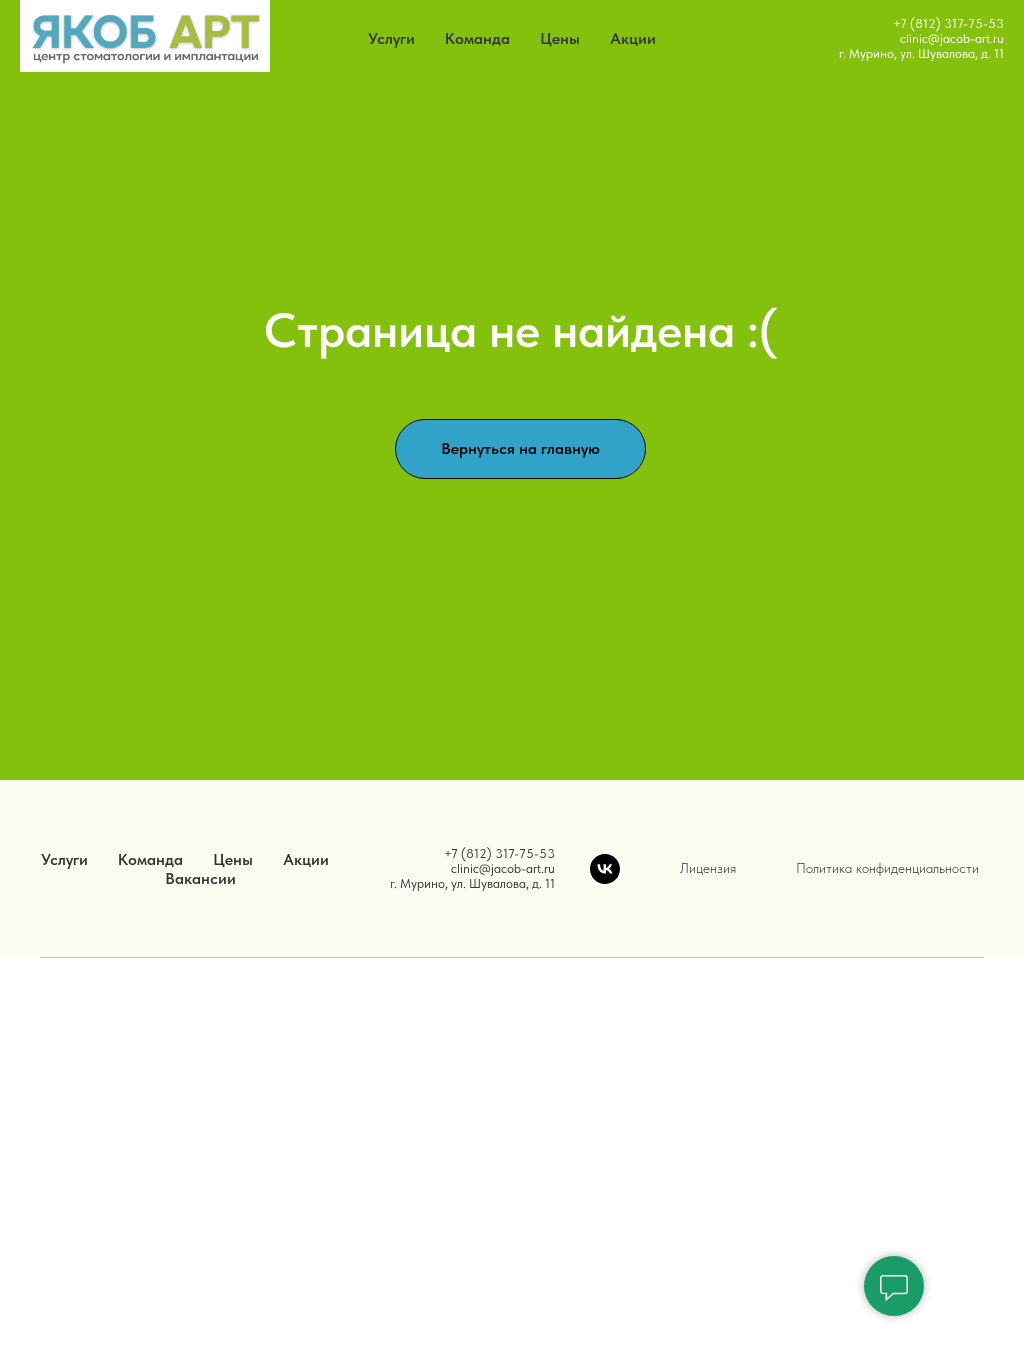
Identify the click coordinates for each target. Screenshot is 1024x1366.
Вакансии (200, 878)
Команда (477, 38)
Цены (560, 38)
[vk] (605, 869)
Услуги (391, 38)
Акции (633, 38)
